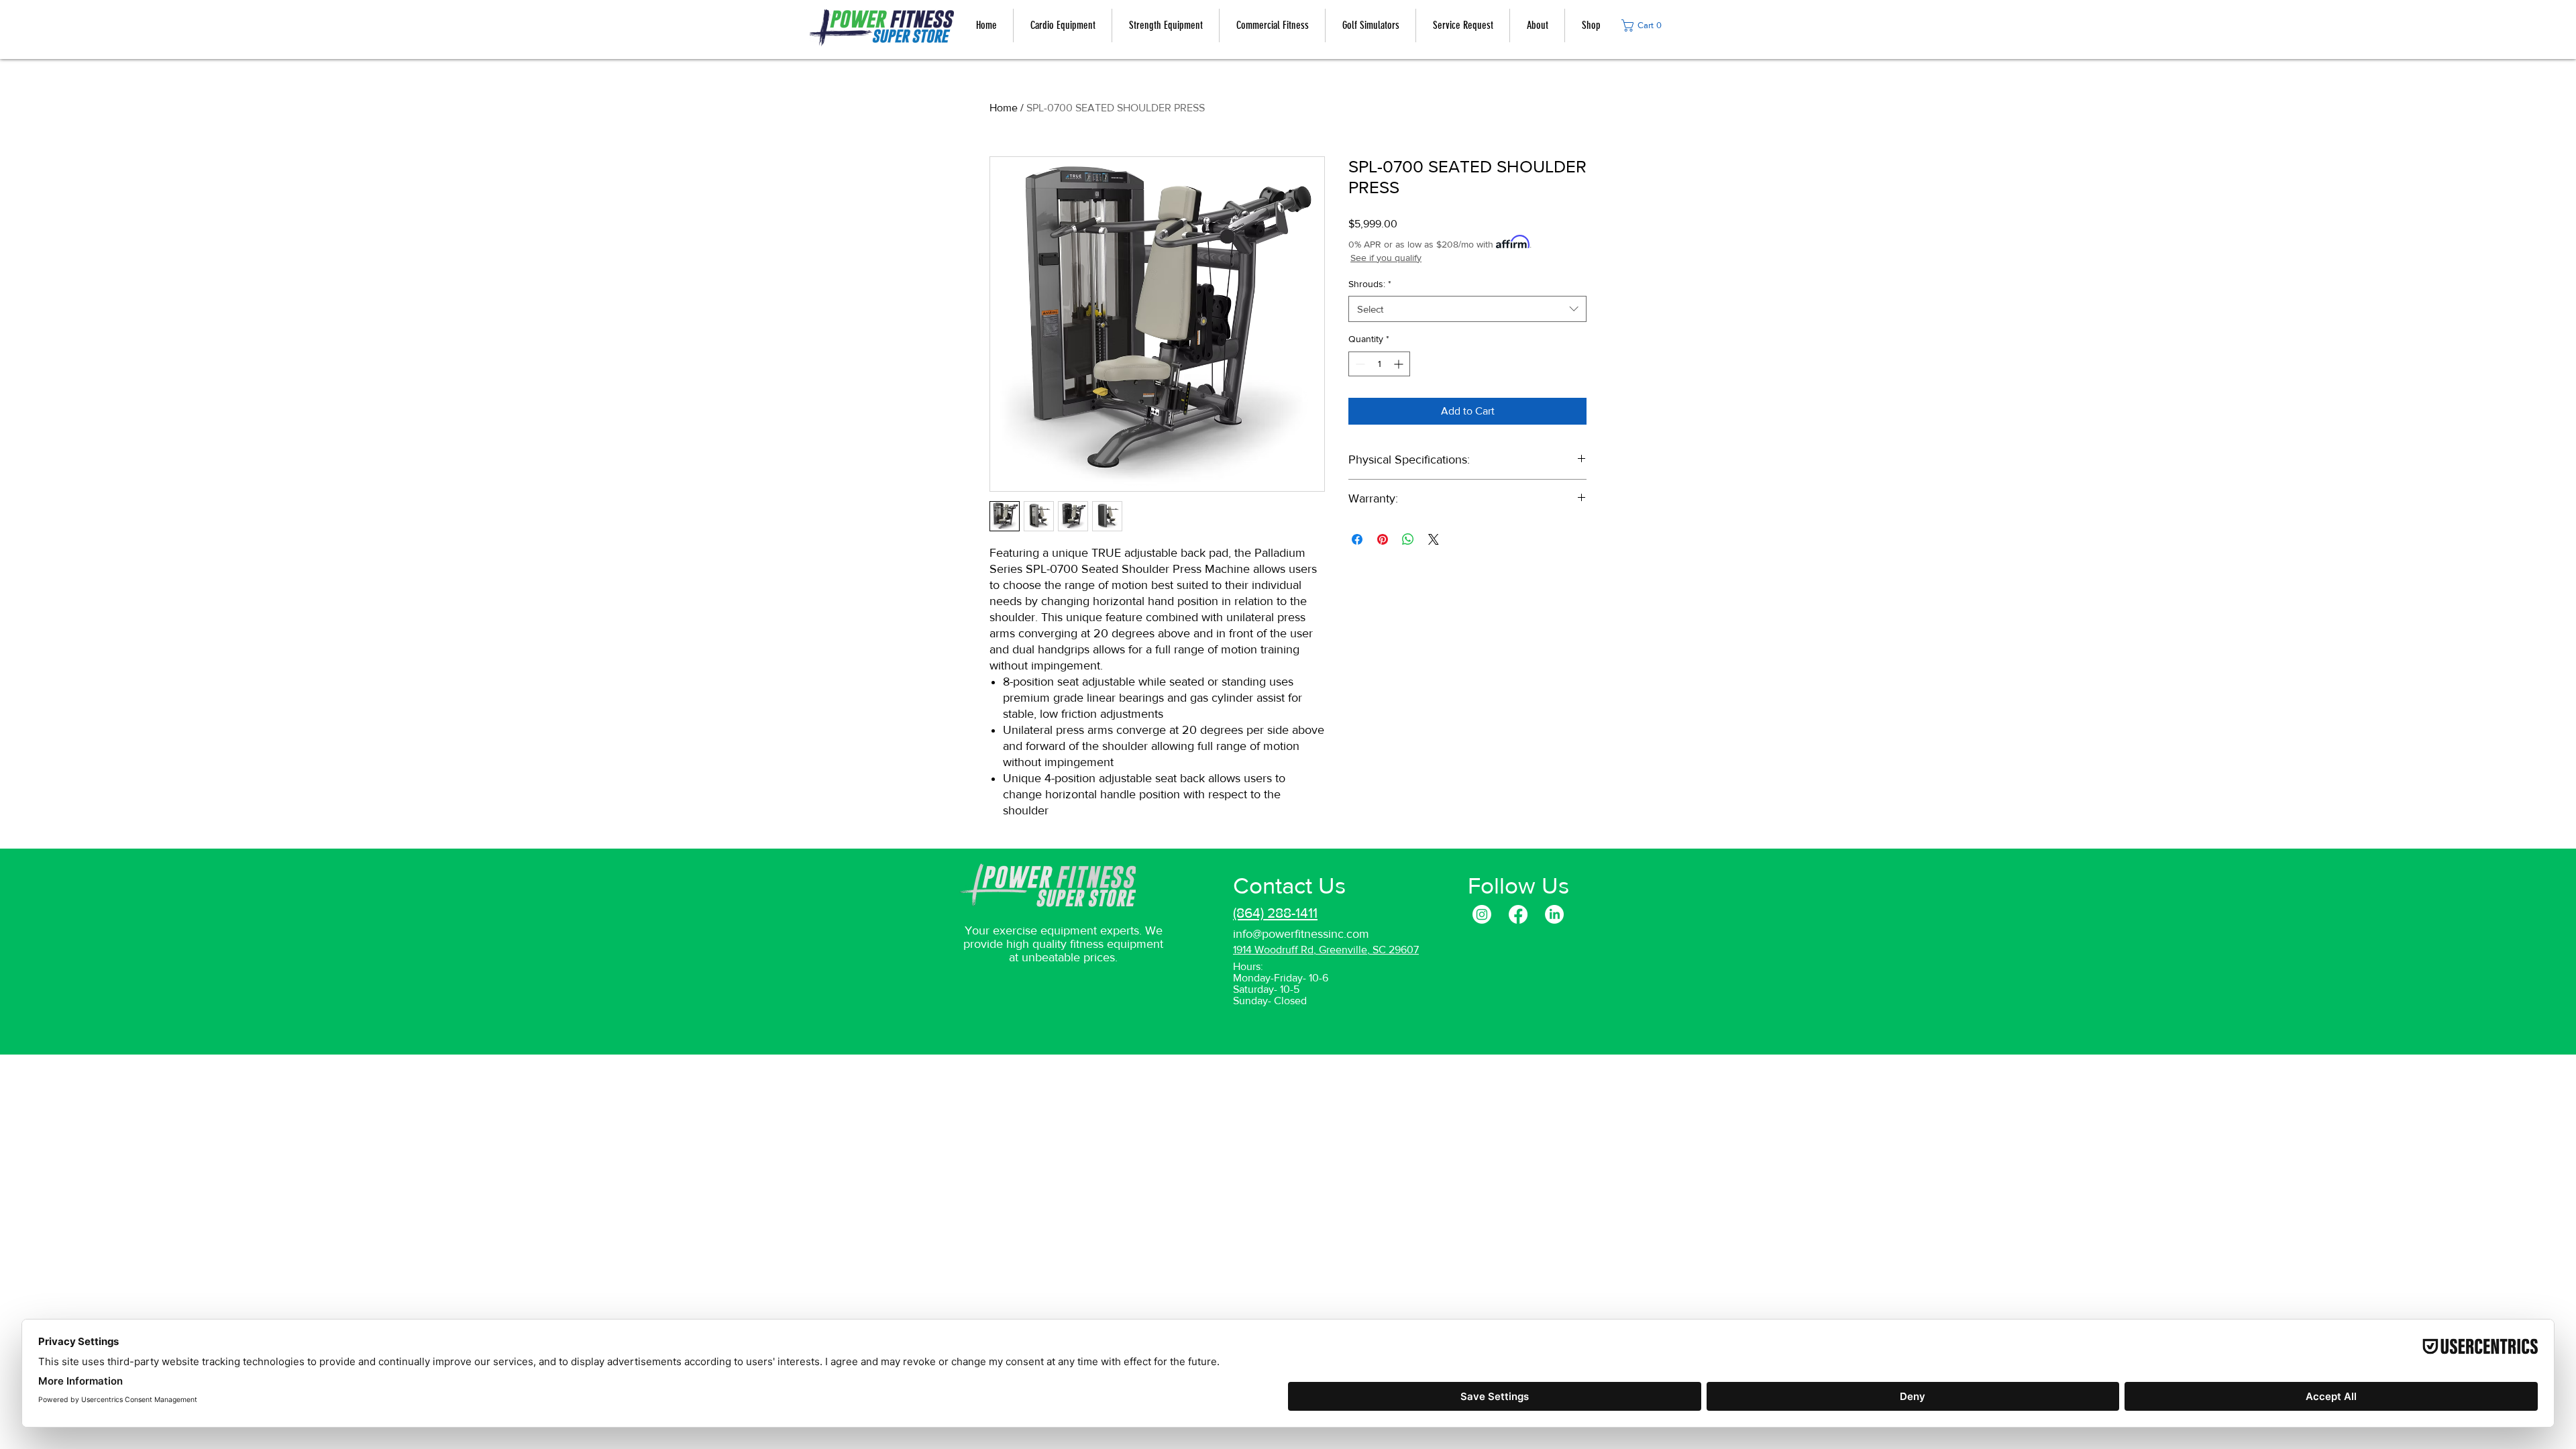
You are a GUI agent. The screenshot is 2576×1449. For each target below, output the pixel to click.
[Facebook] (1518, 914)
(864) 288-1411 (1275, 913)
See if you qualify (1386, 258)
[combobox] (1467, 309)
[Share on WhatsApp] (1408, 539)
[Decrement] (1359, 364)
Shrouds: (1370, 284)
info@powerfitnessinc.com (1301, 934)
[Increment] (1400, 364)
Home (1004, 108)
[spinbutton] (1379, 364)
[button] (1645, 25)
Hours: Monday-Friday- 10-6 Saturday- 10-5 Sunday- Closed (1281, 983)
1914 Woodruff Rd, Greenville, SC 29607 (1326, 950)
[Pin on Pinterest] (1383, 539)
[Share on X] (1434, 539)
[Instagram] (1482, 914)
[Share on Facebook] (1357, 539)
